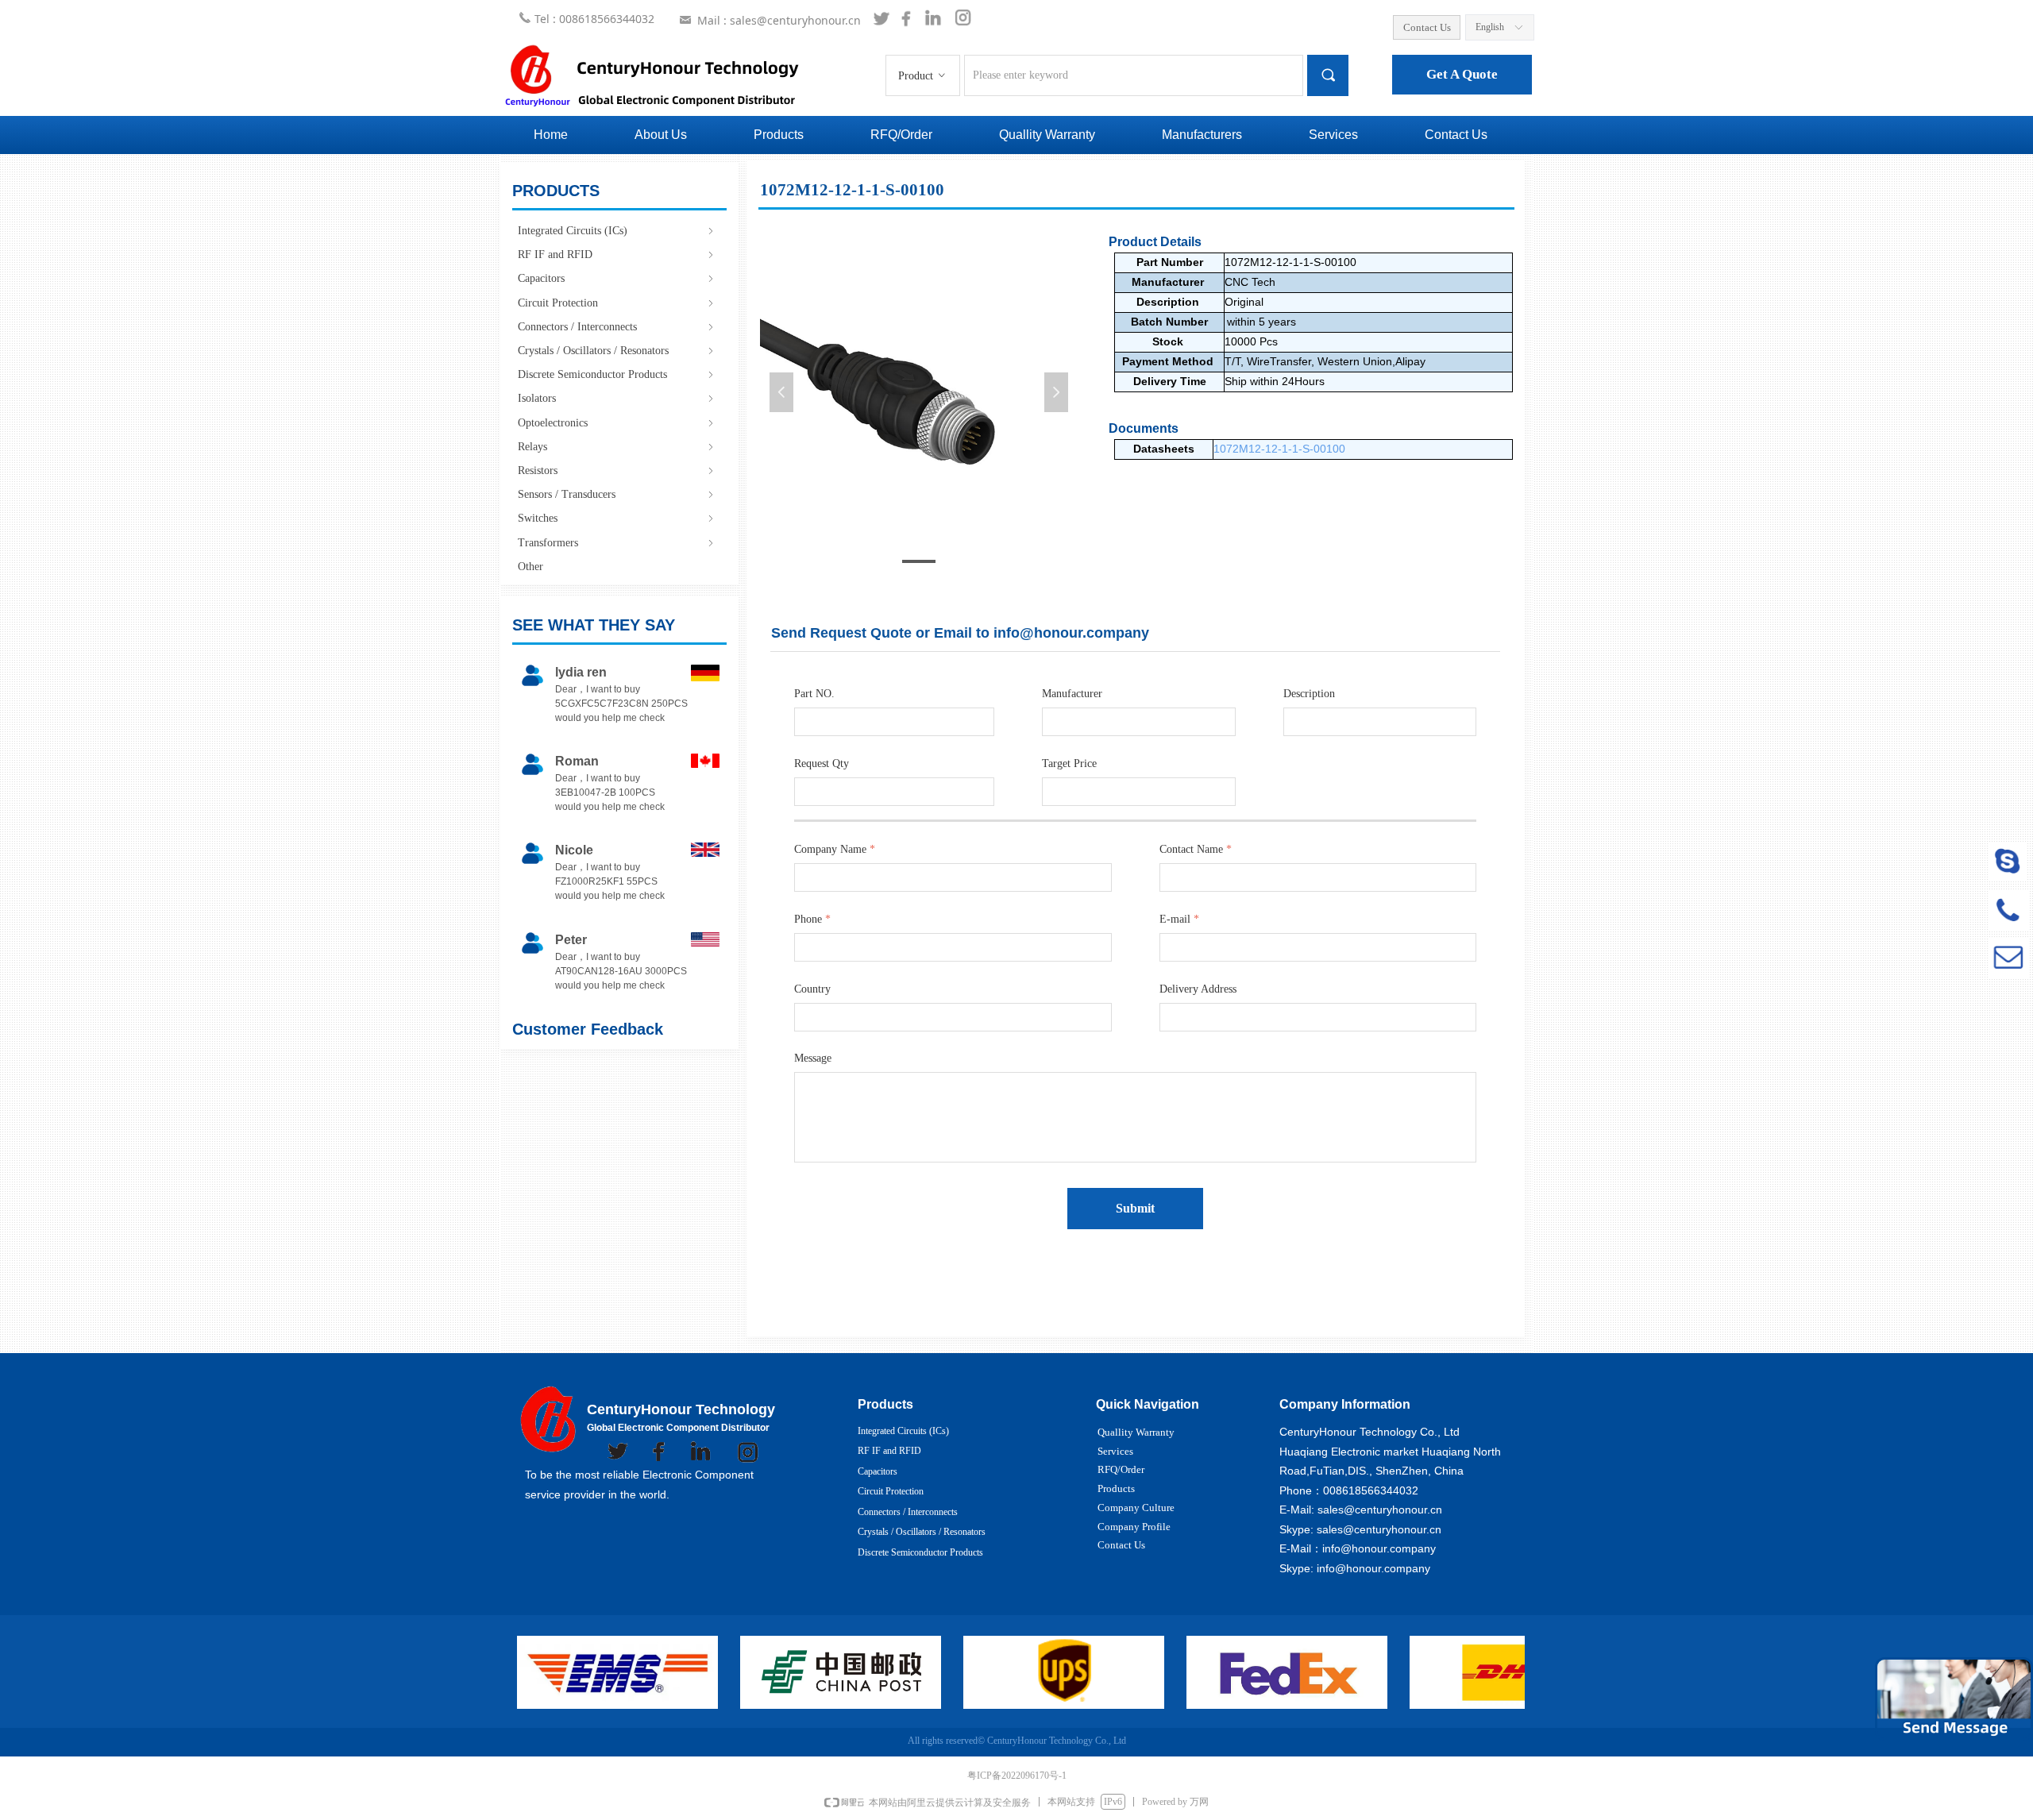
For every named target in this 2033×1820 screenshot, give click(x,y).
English (1490, 27)
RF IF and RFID (617, 254)
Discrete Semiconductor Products (617, 374)
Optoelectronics (617, 423)
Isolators (617, 398)
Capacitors (617, 278)
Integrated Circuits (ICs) (617, 231)
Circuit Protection (617, 303)
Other (530, 567)
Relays (617, 447)
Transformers (617, 543)
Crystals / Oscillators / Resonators (617, 351)
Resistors (617, 470)
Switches (617, 518)
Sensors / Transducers (617, 494)
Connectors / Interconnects (617, 327)
